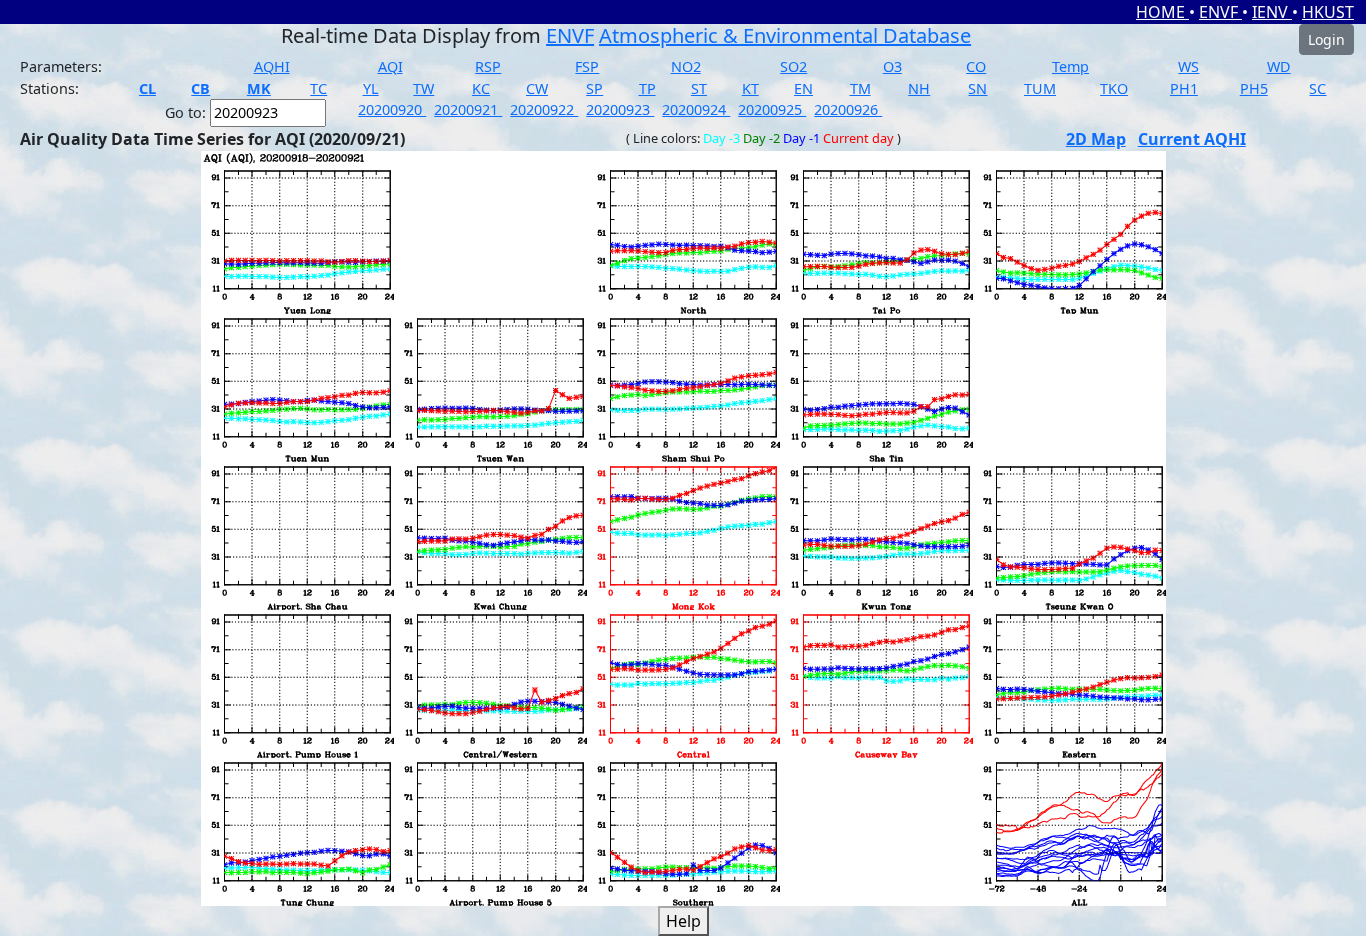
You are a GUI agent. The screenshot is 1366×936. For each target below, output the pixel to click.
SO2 (793, 66)
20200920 (392, 109)
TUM (1040, 88)
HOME (1162, 12)
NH (919, 88)
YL (371, 88)
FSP (587, 66)
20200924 (696, 109)
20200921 (468, 109)
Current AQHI (1192, 139)
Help (683, 921)
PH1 (1184, 88)
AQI (390, 66)
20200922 (544, 109)
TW (423, 88)
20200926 (848, 109)
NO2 (686, 66)
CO (976, 66)
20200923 (620, 109)
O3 (892, 66)
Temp (1070, 66)
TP (647, 88)
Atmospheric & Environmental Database (785, 35)
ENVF (1220, 12)
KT (750, 88)
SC (1317, 88)
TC (318, 88)
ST (699, 88)
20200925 (772, 109)
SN (977, 88)
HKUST (1328, 12)
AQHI (272, 66)
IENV (1272, 12)
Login (1326, 39)
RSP (488, 66)
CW (537, 88)
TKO (1114, 88)
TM (860, 88)
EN (803, 88)
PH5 (1254, 88)
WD (1279, 66)
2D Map (1096, 139)
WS (1188, 66)
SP (594, 88)
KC (481, 88)
